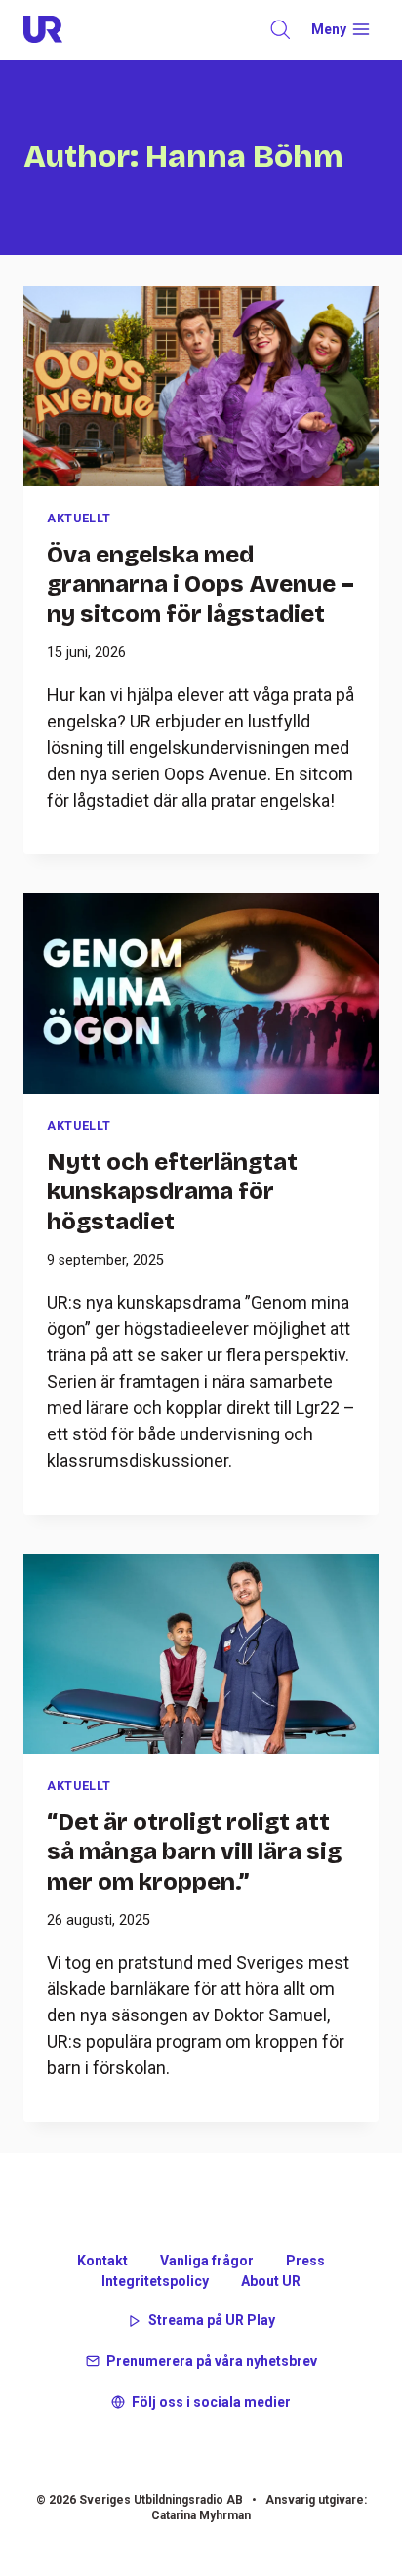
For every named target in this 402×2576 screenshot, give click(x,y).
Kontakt (102, 2261)
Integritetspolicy (155, 2281)
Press (305, 2261)
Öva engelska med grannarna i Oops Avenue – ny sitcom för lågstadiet (201, 584)
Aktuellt (79, 518)
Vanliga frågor (207, 2261)
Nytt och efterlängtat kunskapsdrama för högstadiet (172, 1191)
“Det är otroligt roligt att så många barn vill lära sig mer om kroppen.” (194, 1851)
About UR (271, 2281)
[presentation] (201, 386)
